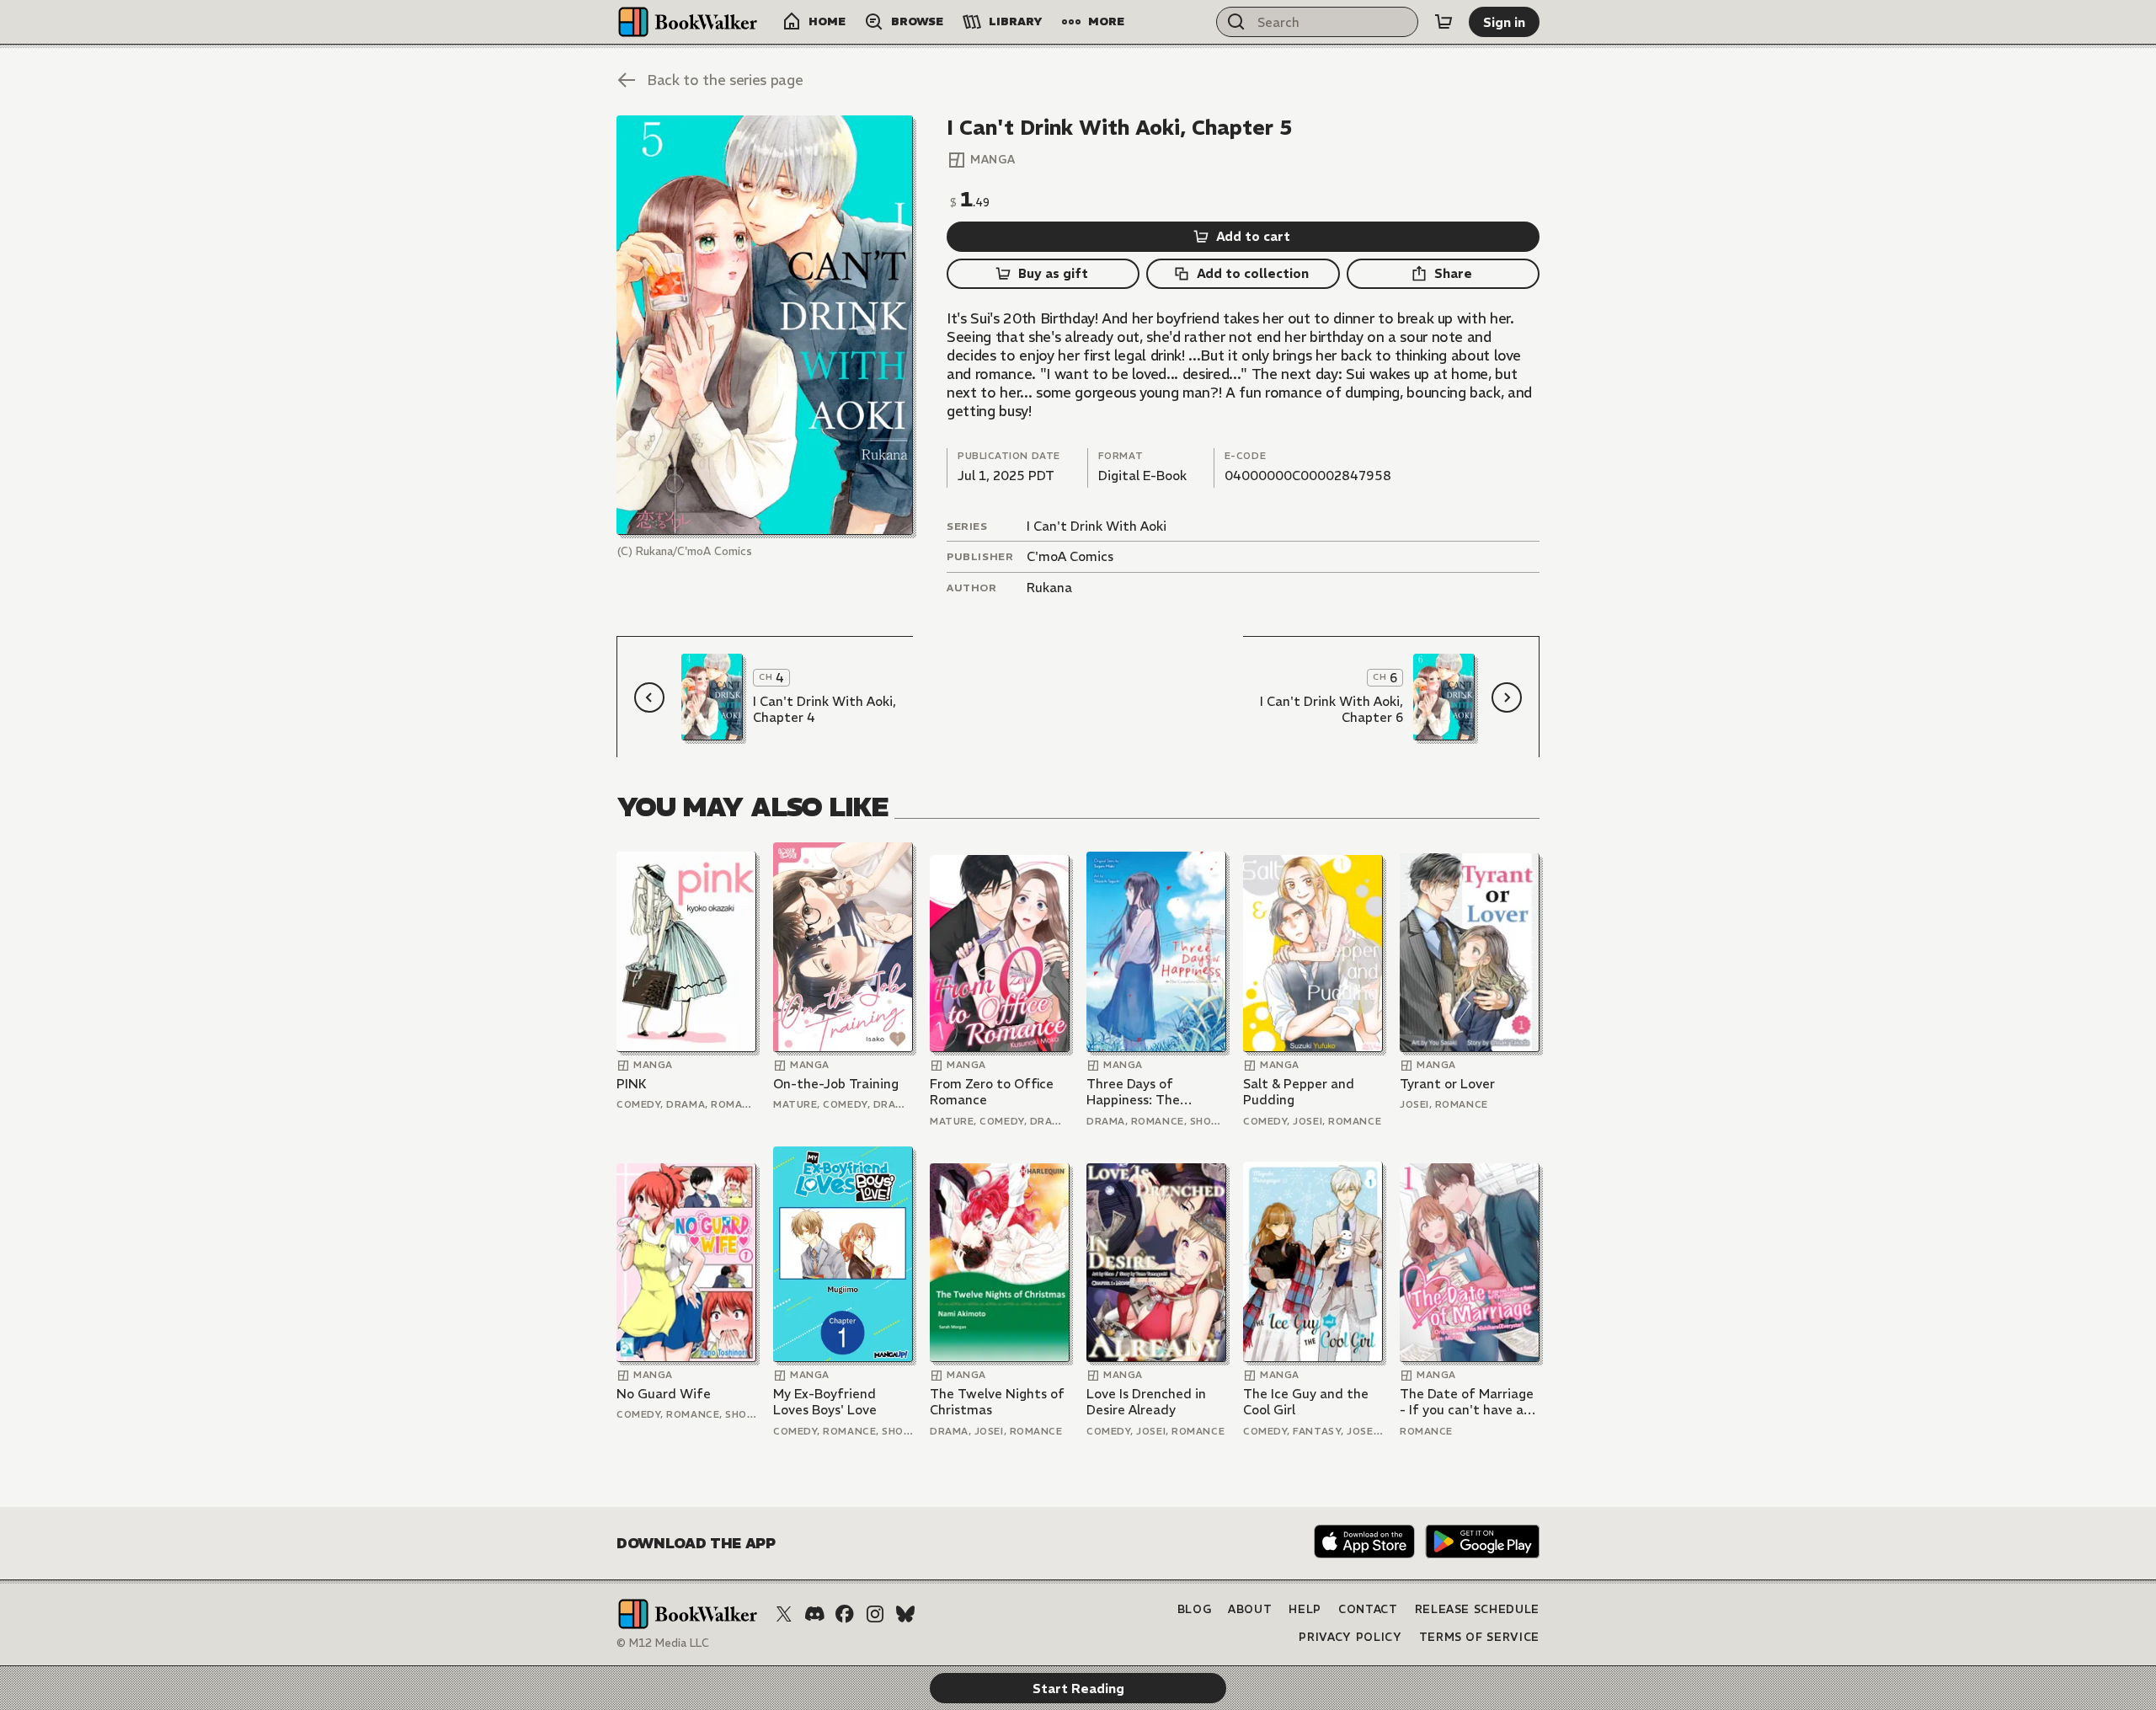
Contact (1368, 1609)
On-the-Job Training (836, 1084)
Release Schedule (1477, 1609)
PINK (632, 1084)
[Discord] (814, 1614)
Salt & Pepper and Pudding (1299, 1092)
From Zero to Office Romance (992, 1092)
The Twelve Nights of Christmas (997, 1402)
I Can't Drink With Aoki (1097, 526)
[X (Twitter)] (784, 1614)
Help (1305, 1609)
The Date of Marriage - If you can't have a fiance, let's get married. (1467, 1402)
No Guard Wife (664, 1394)
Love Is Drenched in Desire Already (1146, 1402)
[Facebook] (845, 1614)
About (1250, 1609)
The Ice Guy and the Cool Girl (1306, 1402)
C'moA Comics (1070, 556)
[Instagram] (875, 1614)
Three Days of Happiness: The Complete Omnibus (1145, 1092)
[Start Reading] (765, 325)
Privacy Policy (1350, 1637)
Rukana (1049, 588)
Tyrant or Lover (1447, 1084)
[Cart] (1444, 22)
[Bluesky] (905, 1614)
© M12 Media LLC (663, 1643)
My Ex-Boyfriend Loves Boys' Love (825, 1402)
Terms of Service (1479, 1637)
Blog (1195, 1609)
